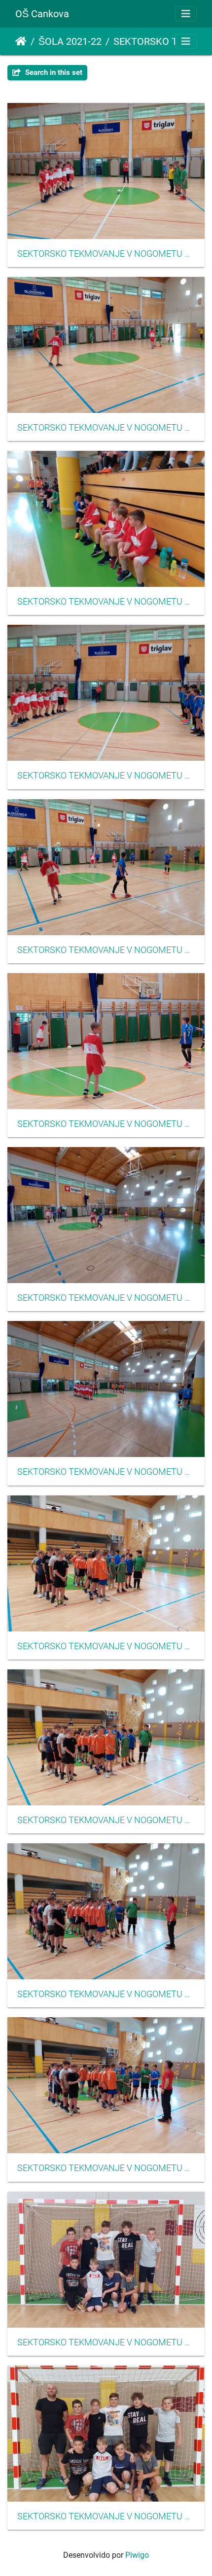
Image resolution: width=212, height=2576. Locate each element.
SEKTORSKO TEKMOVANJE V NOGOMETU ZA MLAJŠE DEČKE (154, 41)
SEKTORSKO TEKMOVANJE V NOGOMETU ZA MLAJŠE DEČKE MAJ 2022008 (106, 1472)
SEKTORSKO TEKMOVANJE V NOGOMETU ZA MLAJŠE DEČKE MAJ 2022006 (106, 1124)
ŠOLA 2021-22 (70, 41)
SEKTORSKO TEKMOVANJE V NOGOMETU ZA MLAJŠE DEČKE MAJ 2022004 (106, 776)
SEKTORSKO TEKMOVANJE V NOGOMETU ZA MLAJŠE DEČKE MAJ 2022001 (106, 254)
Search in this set (53, 72)
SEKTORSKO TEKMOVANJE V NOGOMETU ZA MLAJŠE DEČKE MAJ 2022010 (106, 1820)
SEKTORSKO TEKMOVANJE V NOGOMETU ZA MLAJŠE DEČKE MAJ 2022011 (106, 1994)
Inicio (21, 41)
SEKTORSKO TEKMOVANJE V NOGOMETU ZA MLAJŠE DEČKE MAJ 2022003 (106, 602)
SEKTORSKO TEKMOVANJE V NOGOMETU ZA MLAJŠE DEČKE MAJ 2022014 (106, 2516)
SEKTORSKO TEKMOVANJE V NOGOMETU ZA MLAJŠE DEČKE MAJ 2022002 (106, 428)
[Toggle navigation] (186, 14)
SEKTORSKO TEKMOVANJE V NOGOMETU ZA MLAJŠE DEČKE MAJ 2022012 (106, 2168)
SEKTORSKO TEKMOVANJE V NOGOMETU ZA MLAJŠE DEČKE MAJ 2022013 (106, 2342)
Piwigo (137, 2555)
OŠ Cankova (42, 14)
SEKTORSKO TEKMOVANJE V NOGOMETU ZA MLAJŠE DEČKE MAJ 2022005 (106, 950)
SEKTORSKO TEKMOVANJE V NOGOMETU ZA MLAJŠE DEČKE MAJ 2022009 (106, 1646)
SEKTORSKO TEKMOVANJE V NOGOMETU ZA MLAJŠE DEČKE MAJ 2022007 (106, 1298)
